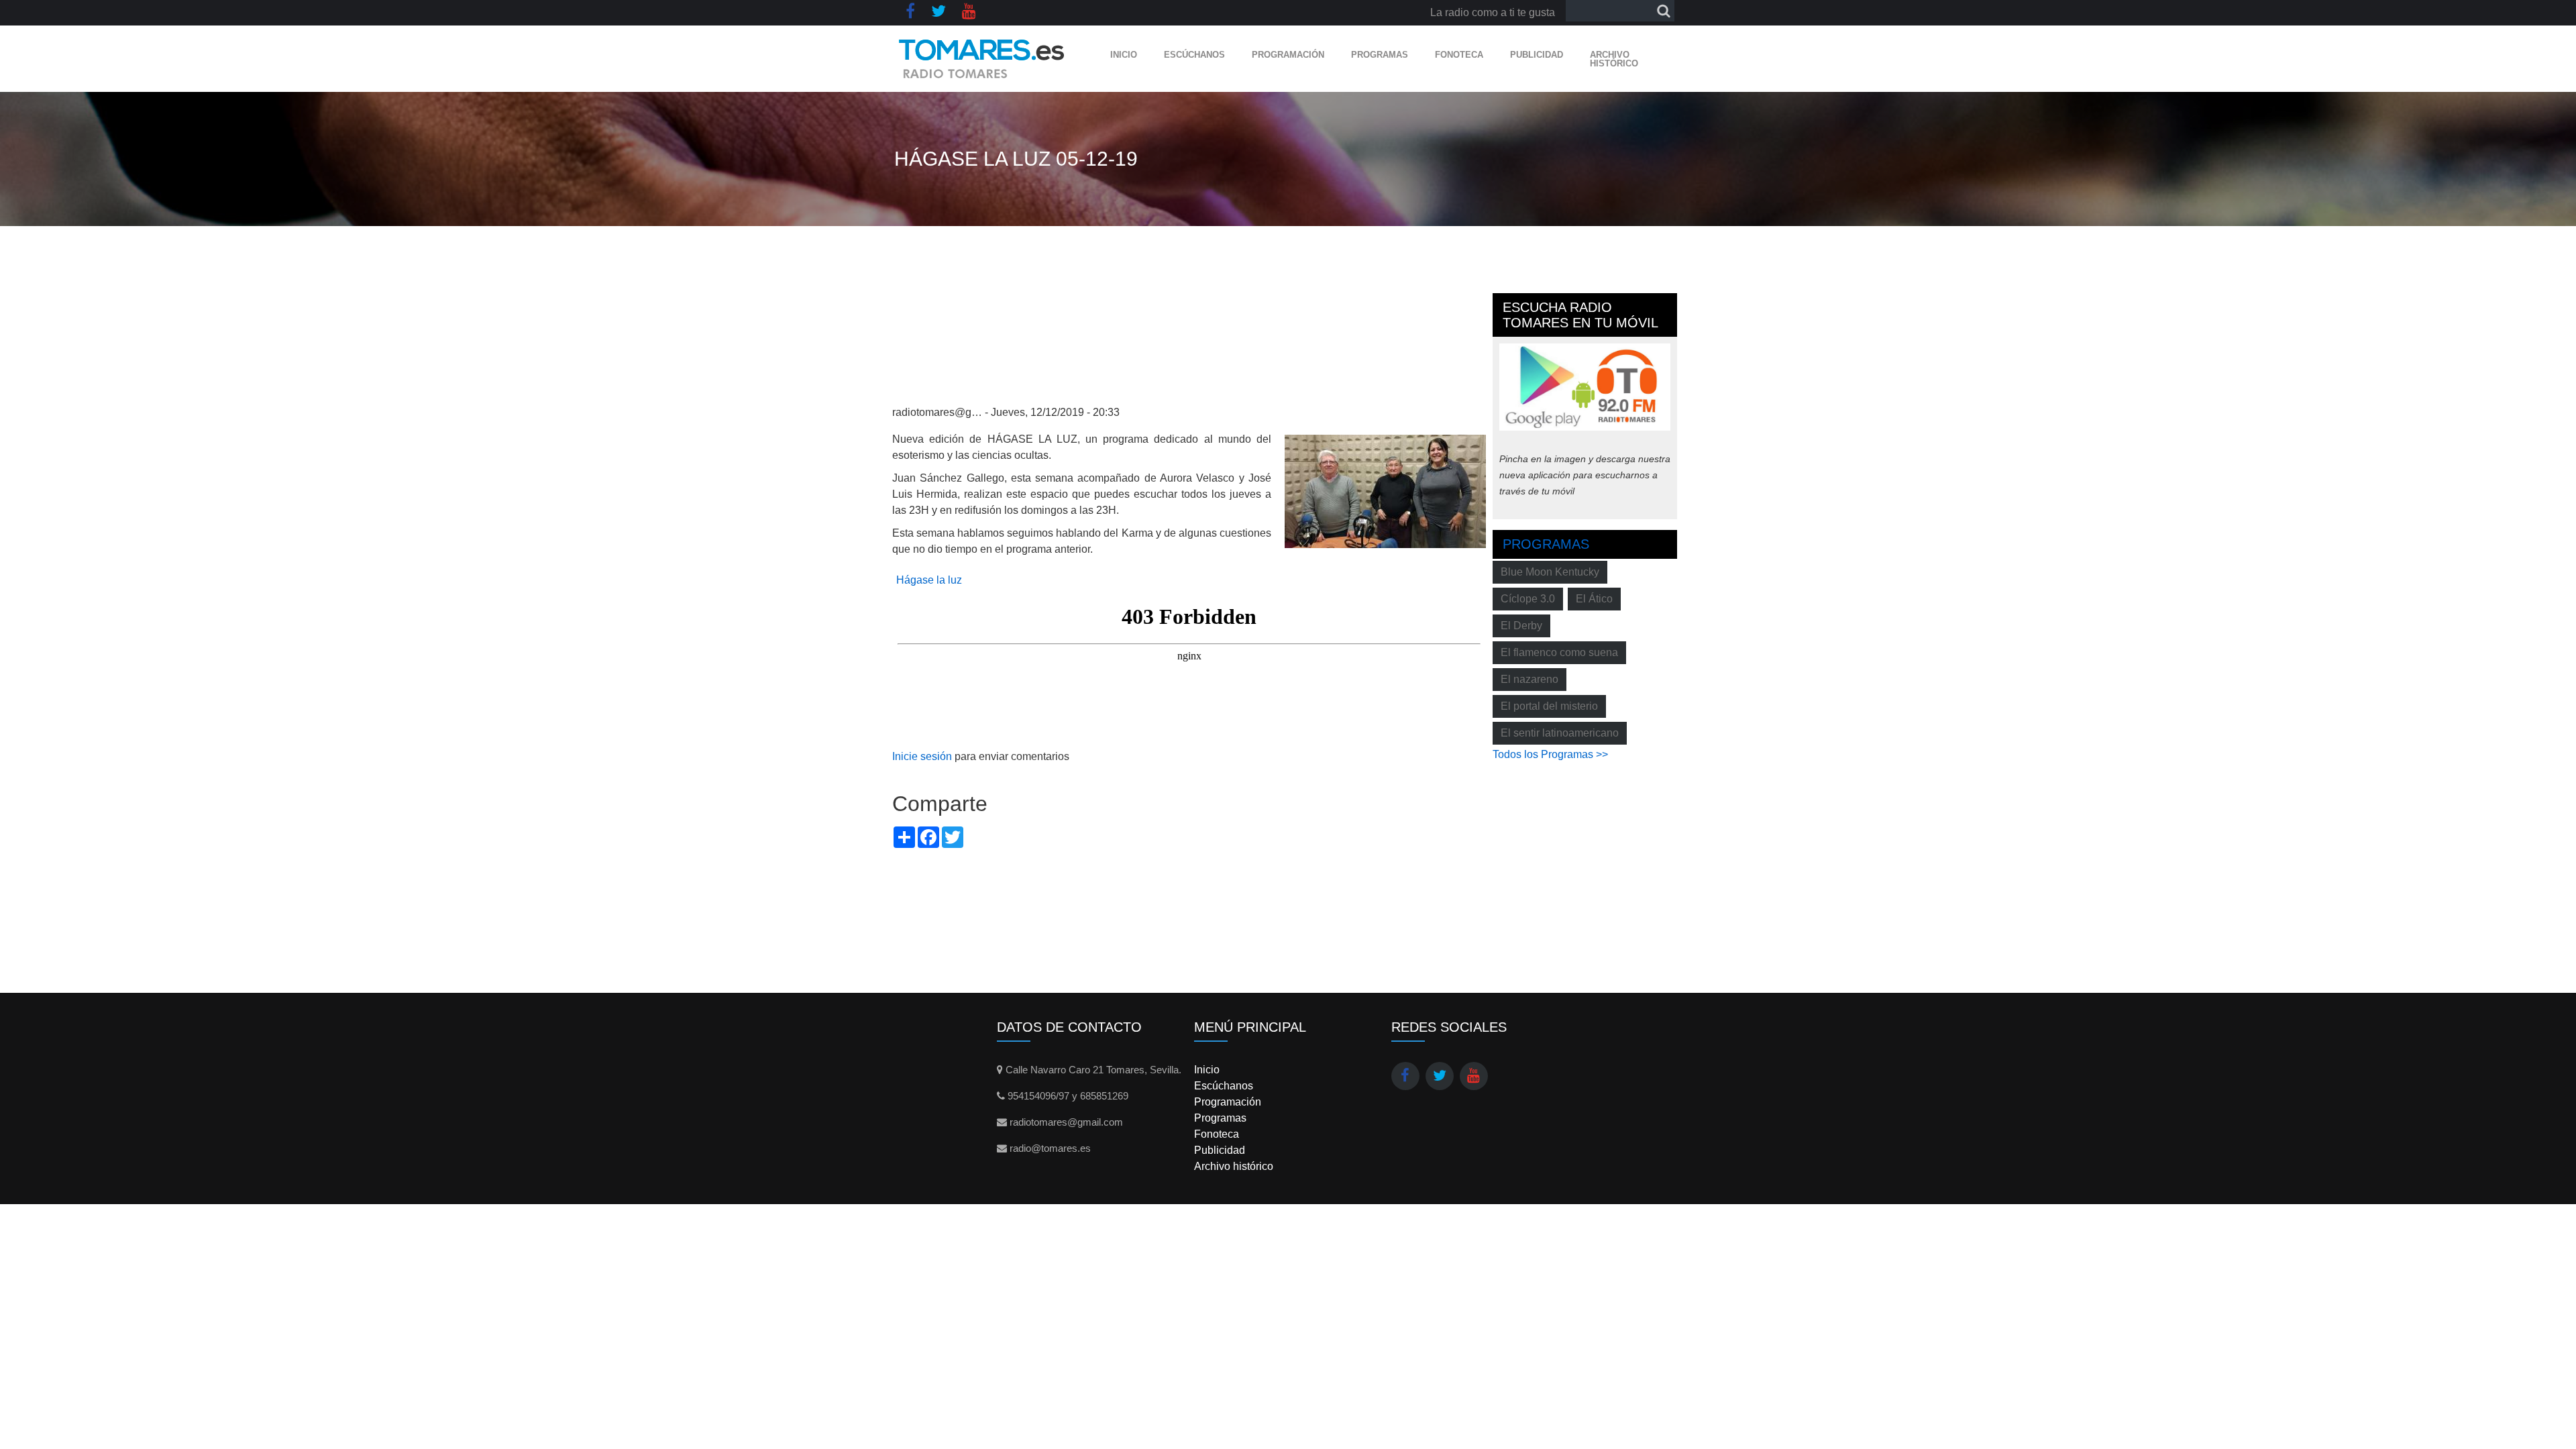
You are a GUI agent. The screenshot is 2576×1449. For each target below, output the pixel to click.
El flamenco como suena (1559, 652)
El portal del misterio (1549, 706)
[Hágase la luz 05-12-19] (1385, 491)
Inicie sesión (922, 756)
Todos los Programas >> (1550, 754)
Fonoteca (1459, 55)
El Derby (1521, 626)
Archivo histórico (1614, 59)
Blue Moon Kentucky (1550, 572)
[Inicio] (982, 59)
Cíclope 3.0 (1528, 599)
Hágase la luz (929, 580)
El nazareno (1529, 679)
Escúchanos (1194, 55)
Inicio (1124, 55)
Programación (1288, 55)
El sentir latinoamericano (1560, 733)
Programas (1380, 55)
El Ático (1594, 599)
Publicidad (1537, 55)
